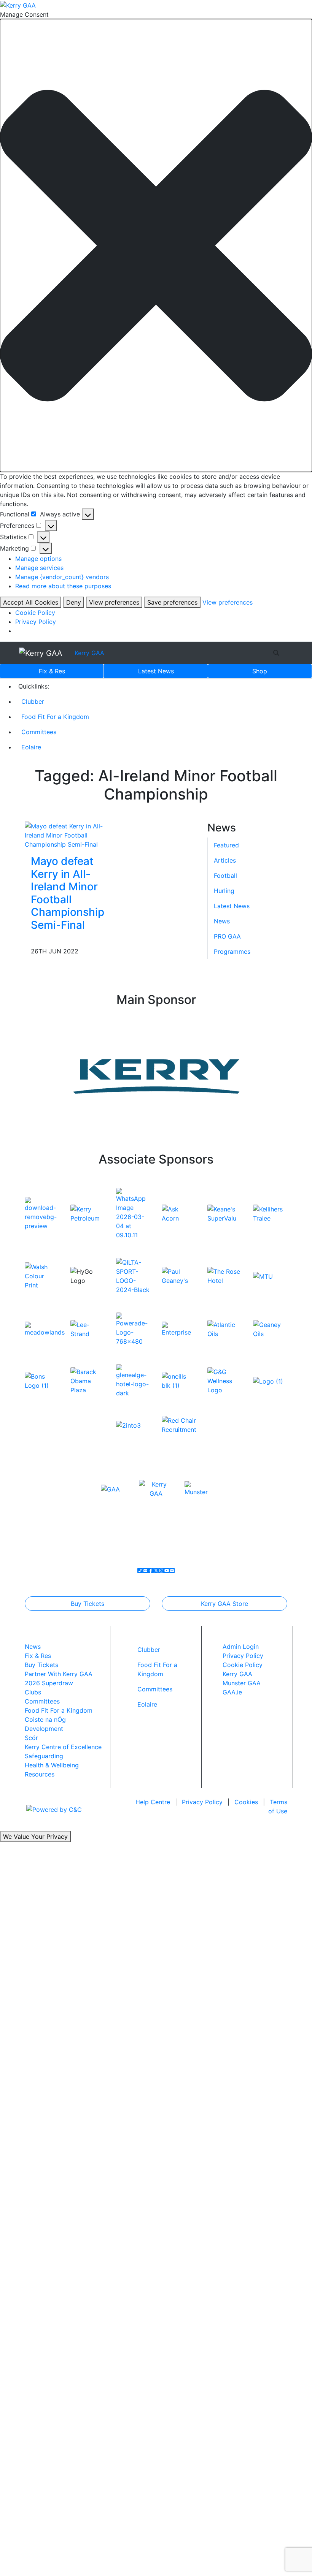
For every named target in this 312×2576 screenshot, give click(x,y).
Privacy (202, 1802)
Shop (260, 671)
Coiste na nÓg (45, 1719)
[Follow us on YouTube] (167, 1571)
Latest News (232, 906)
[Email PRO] (145, 1571)
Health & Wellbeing (52, 1765)
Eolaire (31, 747)
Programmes (232, 952)
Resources (40, 1774)
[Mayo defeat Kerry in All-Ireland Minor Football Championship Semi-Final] (65, 834)
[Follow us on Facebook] (151, 1571)
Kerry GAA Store (224, 1604)
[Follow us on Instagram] (161, 1571)
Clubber (33, 701)
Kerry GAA (89, 653)
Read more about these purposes (63, 586)
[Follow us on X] (156, 1571)
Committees (39, 732)
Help (153, 1802)
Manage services (39, 568)
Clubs (33, 1692)
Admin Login (241, 1647)
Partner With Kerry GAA (59, 1674)
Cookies (246, 1802)
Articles (225, 860)
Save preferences (172, 602)
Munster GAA (242, 1683)
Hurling (224, 891)
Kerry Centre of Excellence (63, 1747)
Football (225, 876)
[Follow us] (172, 1571)
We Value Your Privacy (35, 1837)
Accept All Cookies (31, 602)
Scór (31, 1738)
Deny (74, 602)
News (156, 671)
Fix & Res (52, 671)
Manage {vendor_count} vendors (62, 577)
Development (44, 1729)
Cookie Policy (35, 613)
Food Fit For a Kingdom (55, 717)
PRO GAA (227, 936)
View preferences (114, 602)
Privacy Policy (36, 622)
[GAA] (110, 1488)
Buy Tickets (88, 1604)
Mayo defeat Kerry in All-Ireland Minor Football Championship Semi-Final (68, 893)
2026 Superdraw (49, 1683)
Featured (226, 845)
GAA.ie (232, 1692)
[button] (156, 246)
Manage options (38, 559)
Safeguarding (44, 1756)
